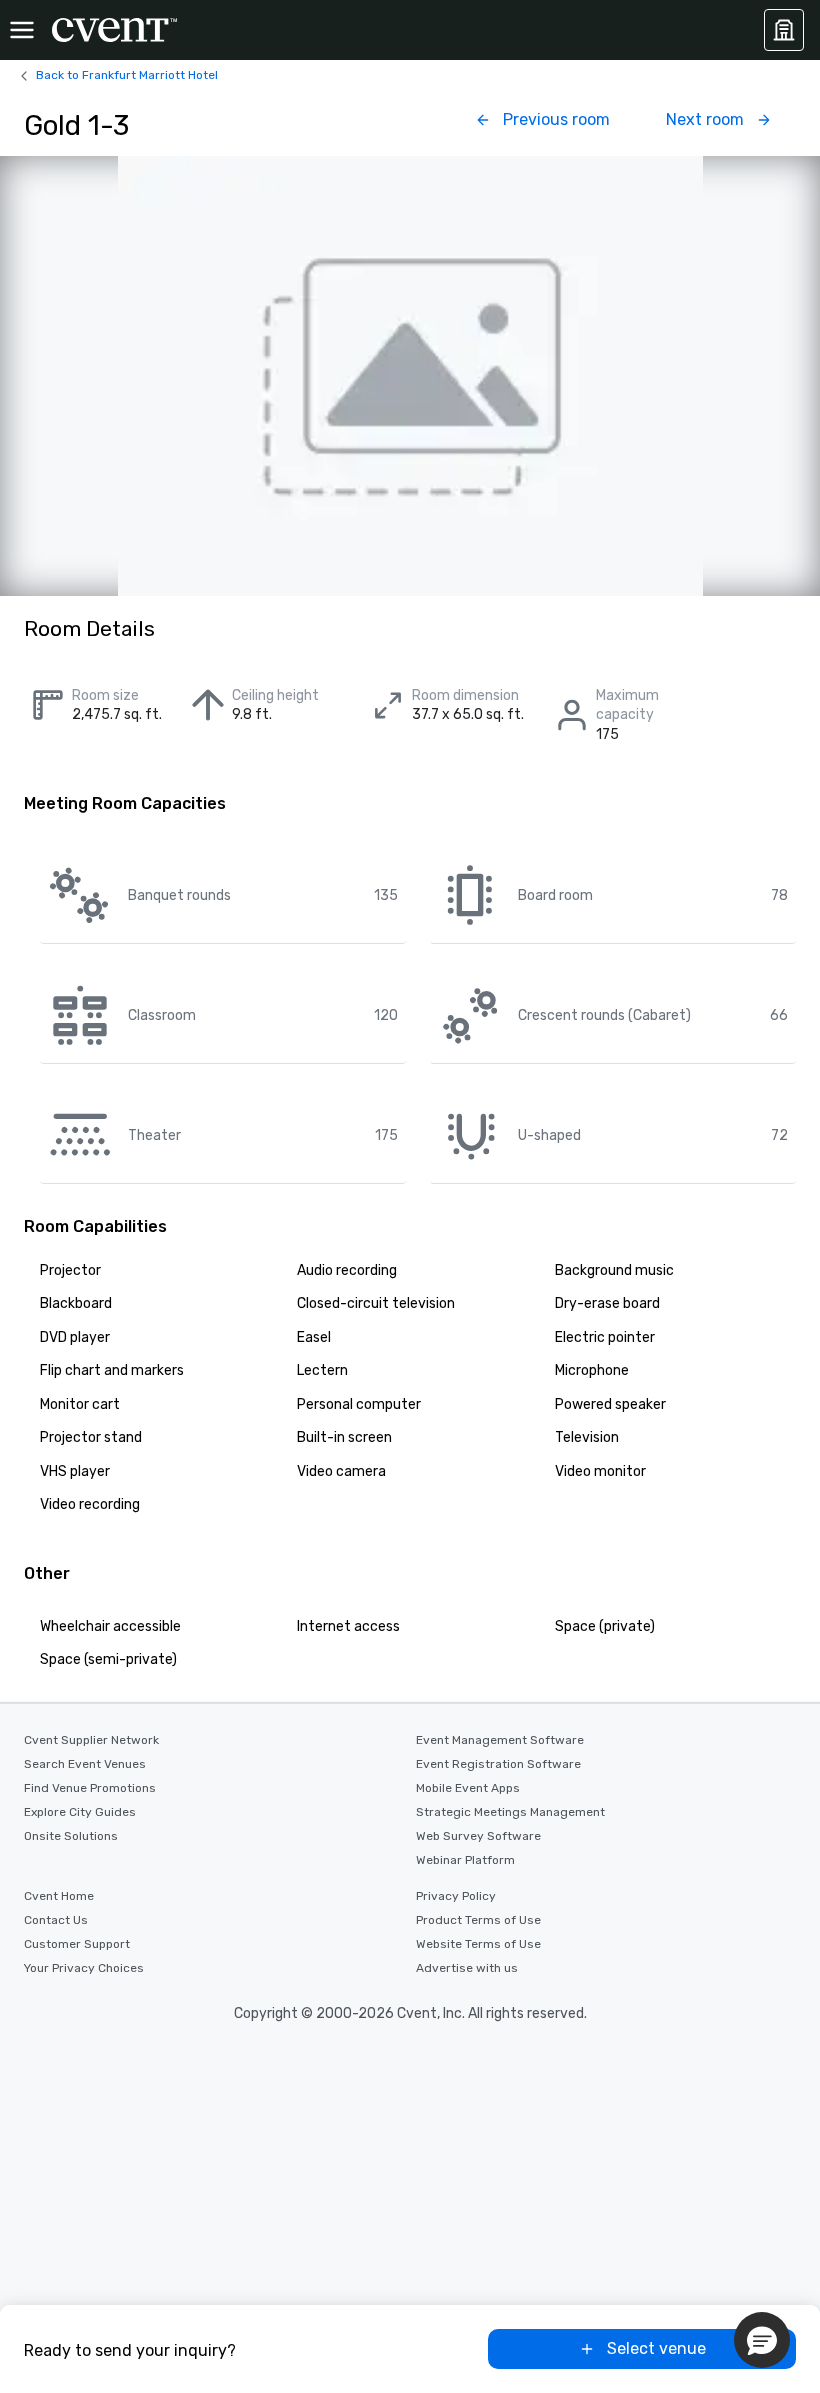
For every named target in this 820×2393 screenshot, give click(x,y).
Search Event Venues (85, 1764)
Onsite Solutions (71, 1836)
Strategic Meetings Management (510, 1812)
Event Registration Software (498, 1764)
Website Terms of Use (478, 1944)
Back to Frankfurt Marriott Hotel (127, 75)
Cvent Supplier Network (91, 1740)
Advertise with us (467, 1968)
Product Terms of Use (478, 1920)
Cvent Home (59, 1896)
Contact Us (56, 1920)
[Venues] (784, 30)
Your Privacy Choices (84, 1968)
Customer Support (77, 1944)
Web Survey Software (478, 1836)
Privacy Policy (456, 1896)
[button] (762, 2340)
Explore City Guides (80, 1812)
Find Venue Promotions (90, 1788)
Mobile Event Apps (468, 1788)
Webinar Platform (465, 1860)
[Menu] (22, 30)
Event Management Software (500, 1740)
